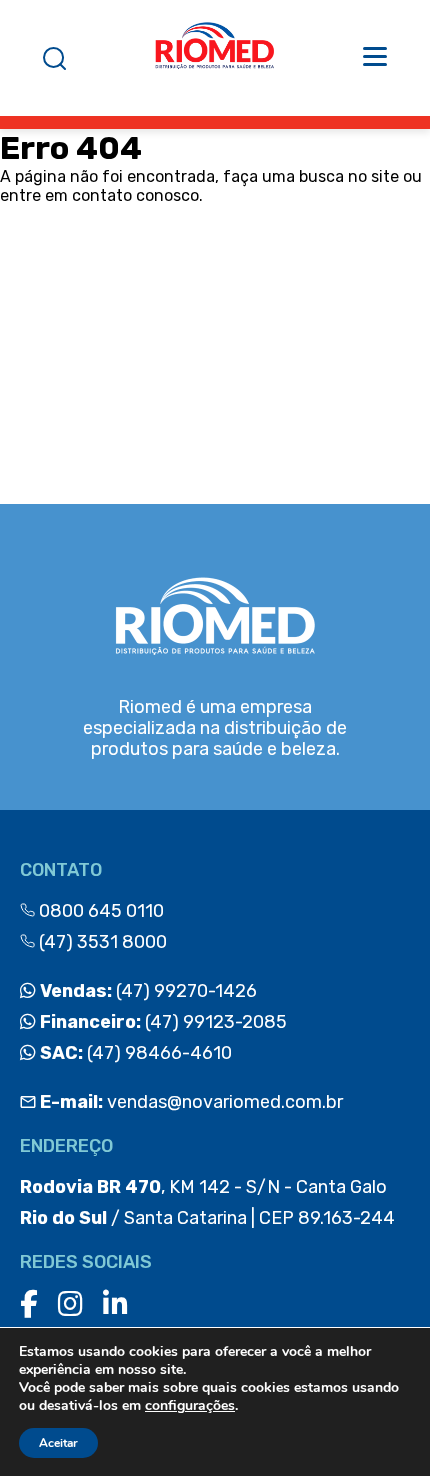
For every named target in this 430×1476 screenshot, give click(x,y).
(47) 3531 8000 (101, 942)
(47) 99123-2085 (161, 1022)
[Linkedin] (115, 1304)
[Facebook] (29, 1304)
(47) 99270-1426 (146, 991)
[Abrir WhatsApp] (380, 1425)
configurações (190, 1406)
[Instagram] (70, 1304)
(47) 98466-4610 (134, 1053)
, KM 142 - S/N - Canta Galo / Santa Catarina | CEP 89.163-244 (207, 1202)
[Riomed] (215, 58)
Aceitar (58, 1443)
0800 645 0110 (99, 911)
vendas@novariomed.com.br (191, 1102)
